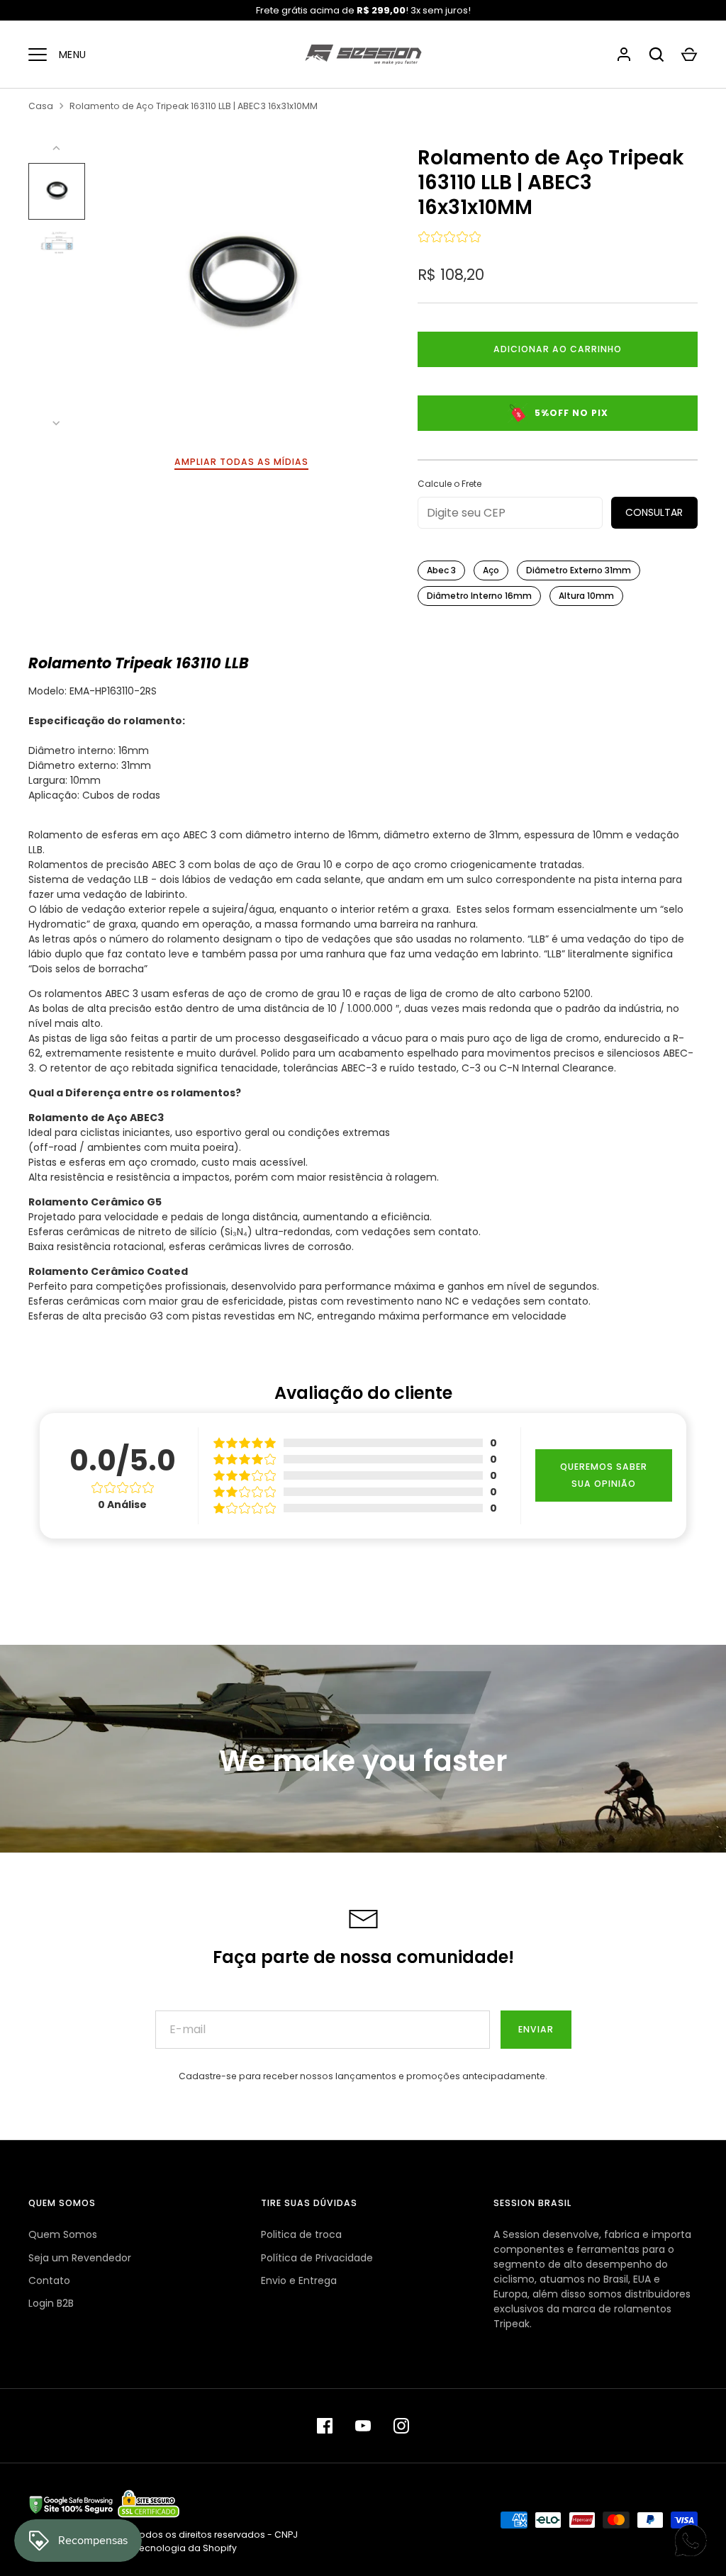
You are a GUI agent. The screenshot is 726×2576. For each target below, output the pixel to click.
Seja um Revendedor (80, 2258)
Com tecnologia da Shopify (174, 2548)
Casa (41, 106)
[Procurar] (657, 55)
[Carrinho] (689, 55)
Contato (49, 2280)
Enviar (536, 2029)
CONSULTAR (654, 512)
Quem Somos (63, 2234)
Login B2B (51, 2303)
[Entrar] (624, 55)
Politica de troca (301, 2234)
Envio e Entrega (299, 2280)
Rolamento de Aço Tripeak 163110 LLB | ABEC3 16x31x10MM (194, 106)
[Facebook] (325, 2426)
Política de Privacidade (317, 2258)
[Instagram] (401, 2426)
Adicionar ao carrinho (558, 349)
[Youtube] (363, 2426)
